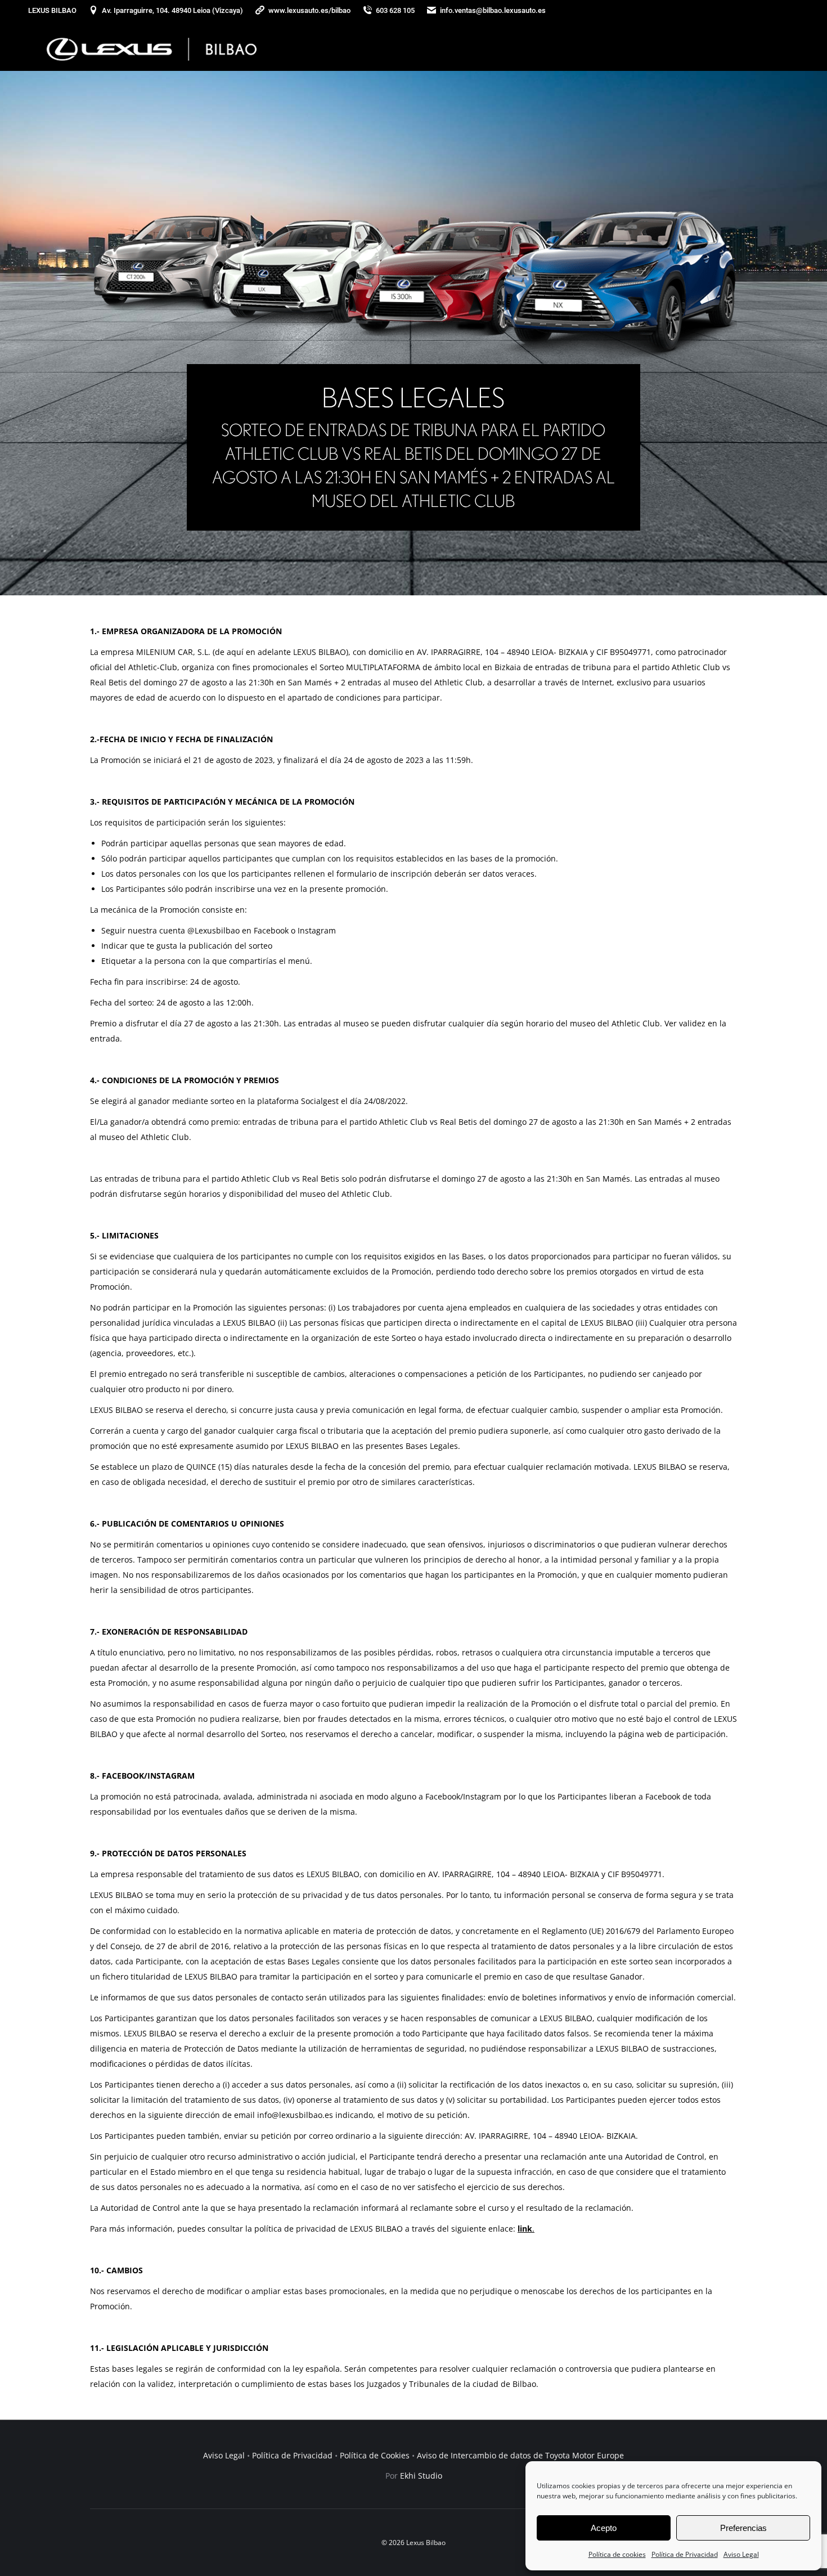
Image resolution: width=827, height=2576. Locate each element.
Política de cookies (617, 2554)
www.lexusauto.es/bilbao (309, 10)
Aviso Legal (741, 2554)
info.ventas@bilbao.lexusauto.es (493, 10)
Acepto (604, 2528)
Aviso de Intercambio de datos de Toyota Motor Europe (520, 2455)
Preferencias (743, 2528)
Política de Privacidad (685, 2554)
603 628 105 (395, 10)
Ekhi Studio (421, 2476)
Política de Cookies (375, 2455)
